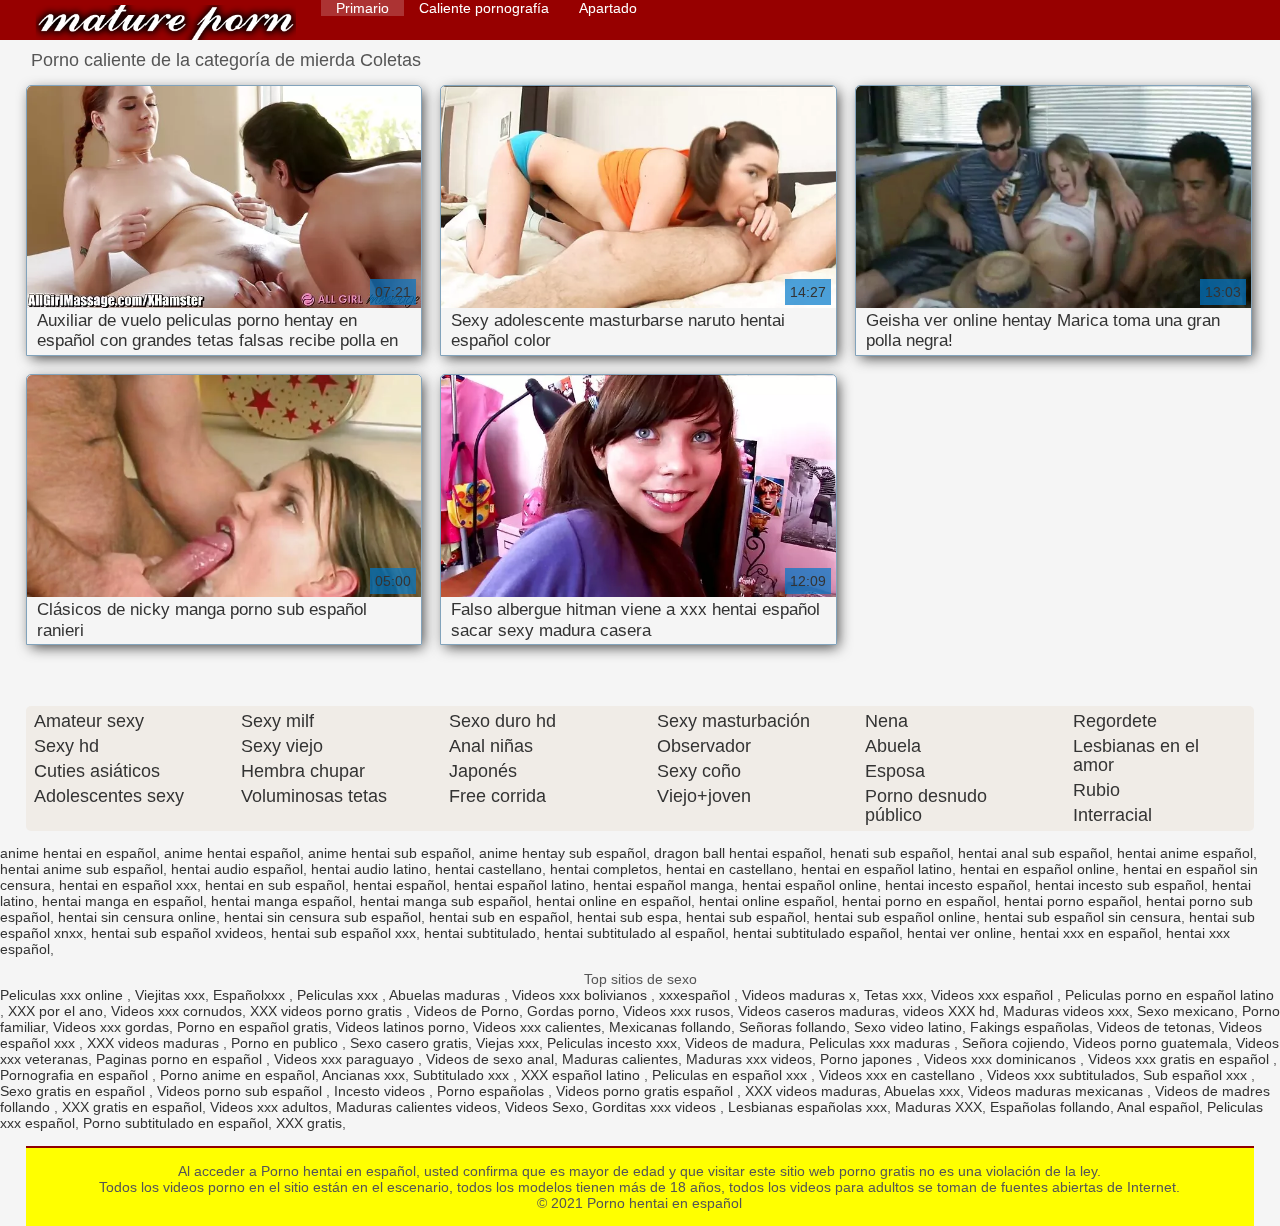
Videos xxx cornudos (176, 1011)
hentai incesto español (956, 885)
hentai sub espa (627, 917)
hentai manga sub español (444, 901)
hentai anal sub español (1033, 853)
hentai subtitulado (480, 933)
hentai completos (604, 869)
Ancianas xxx (363, 1075)
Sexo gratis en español (74, 1091)
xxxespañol (696, 995)
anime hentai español (232, 853)
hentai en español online (1037, 869)
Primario (362, 8)
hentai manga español (281, 901)
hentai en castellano (729, 869)
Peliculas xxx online (63, 995)
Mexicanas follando (670, 1027)
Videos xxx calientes (537, 1027)
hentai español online (809, 885)
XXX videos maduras (155, 1043)
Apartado (608, 8)
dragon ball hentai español (738, 853)
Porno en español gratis (252, 1027)
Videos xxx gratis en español (1180, 1059)
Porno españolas (492, 1091)
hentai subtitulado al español (634, 933)
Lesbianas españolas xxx (807, 1107)
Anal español (1158, 1107)
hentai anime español (1185, 853)
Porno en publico (286, 1043)
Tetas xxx (893, 995)
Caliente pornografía (484, 8)
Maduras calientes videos (416, 1107)
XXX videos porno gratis (328, 1011)
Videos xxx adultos (269, 1107)
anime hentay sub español (562, 853)
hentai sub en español (499, 917)
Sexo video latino (908, 1027)
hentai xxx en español (1089, 933)
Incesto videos (381, 1091)
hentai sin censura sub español (322, 917)
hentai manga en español (122, 901)
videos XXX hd (949, 1011)
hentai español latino (519, 885)
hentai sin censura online (137, 917)
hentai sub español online (895, 917)
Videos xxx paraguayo (346, 1059)
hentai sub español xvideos (177, 933)
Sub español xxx (1197, 1075)
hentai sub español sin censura (1082, 917)
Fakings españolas (1029, 1027)
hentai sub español (746, 917)
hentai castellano (488, 869)
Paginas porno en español (181, 1059)
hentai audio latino (369, 869)
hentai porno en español (919, 901)
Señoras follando (792, 1027)
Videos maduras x (799, 995)
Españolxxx (251, 995)
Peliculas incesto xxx (612, 1043)
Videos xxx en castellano (899, 1075)
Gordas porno (571, 1011)
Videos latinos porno (400, 1027)
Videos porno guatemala (1150, 1043)
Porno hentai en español (166, 22)
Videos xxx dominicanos (1002, 1059)
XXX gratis (309, 1123)
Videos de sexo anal (490, 1059)
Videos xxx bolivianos (581, 995)
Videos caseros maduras (816, 1011)
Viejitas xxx (170, 995)
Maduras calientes (620, 1059)
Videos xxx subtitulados (1061, 1075)
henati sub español (890, 853)
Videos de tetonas (1154, 1027)
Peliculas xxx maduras (881, 1043)
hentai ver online (959, 933)
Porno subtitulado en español (175, 1123)
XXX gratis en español (132, 1107)
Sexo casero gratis (409, 1043)
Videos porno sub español (241, 1091)
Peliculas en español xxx (731, 1075)
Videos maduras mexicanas (1057, 1091)
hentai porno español (1071, 901)
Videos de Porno (466, 1011)
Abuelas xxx (922, 1091)
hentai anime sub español (81, 869)
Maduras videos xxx (1066, 1011)
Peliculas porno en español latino (1169, 995)
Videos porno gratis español (646, 1091)
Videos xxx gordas (111, 1027)
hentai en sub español (275, 885)
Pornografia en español (76, 1075)
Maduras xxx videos (749, 1059)
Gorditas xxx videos (656, 1107)
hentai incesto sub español (1119, 885)
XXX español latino (582, 1075)
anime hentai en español (78, 853)
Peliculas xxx (339, 995)
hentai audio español (237, 869)
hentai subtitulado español (816, 933)
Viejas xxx (507, 1043)
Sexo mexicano (1185, 1011)
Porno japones (868, 1059)
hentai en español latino (876, 869)
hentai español (399, 885)
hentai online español (766, 901)
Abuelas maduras (446, 995)
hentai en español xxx (128, 885)
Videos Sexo (544, 1107)
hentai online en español (613, 901)
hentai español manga (663, 885)
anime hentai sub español (389, 853)
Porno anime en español (237, 1075)
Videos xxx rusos (676, 1011)
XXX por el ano (55, 1011)
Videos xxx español (994, 995)
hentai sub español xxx (343, 933)
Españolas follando (1050, 1107)
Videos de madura (743, 1043)
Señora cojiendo (1013, 1043)
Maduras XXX (938, 1107)
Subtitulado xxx (463, 1075)
